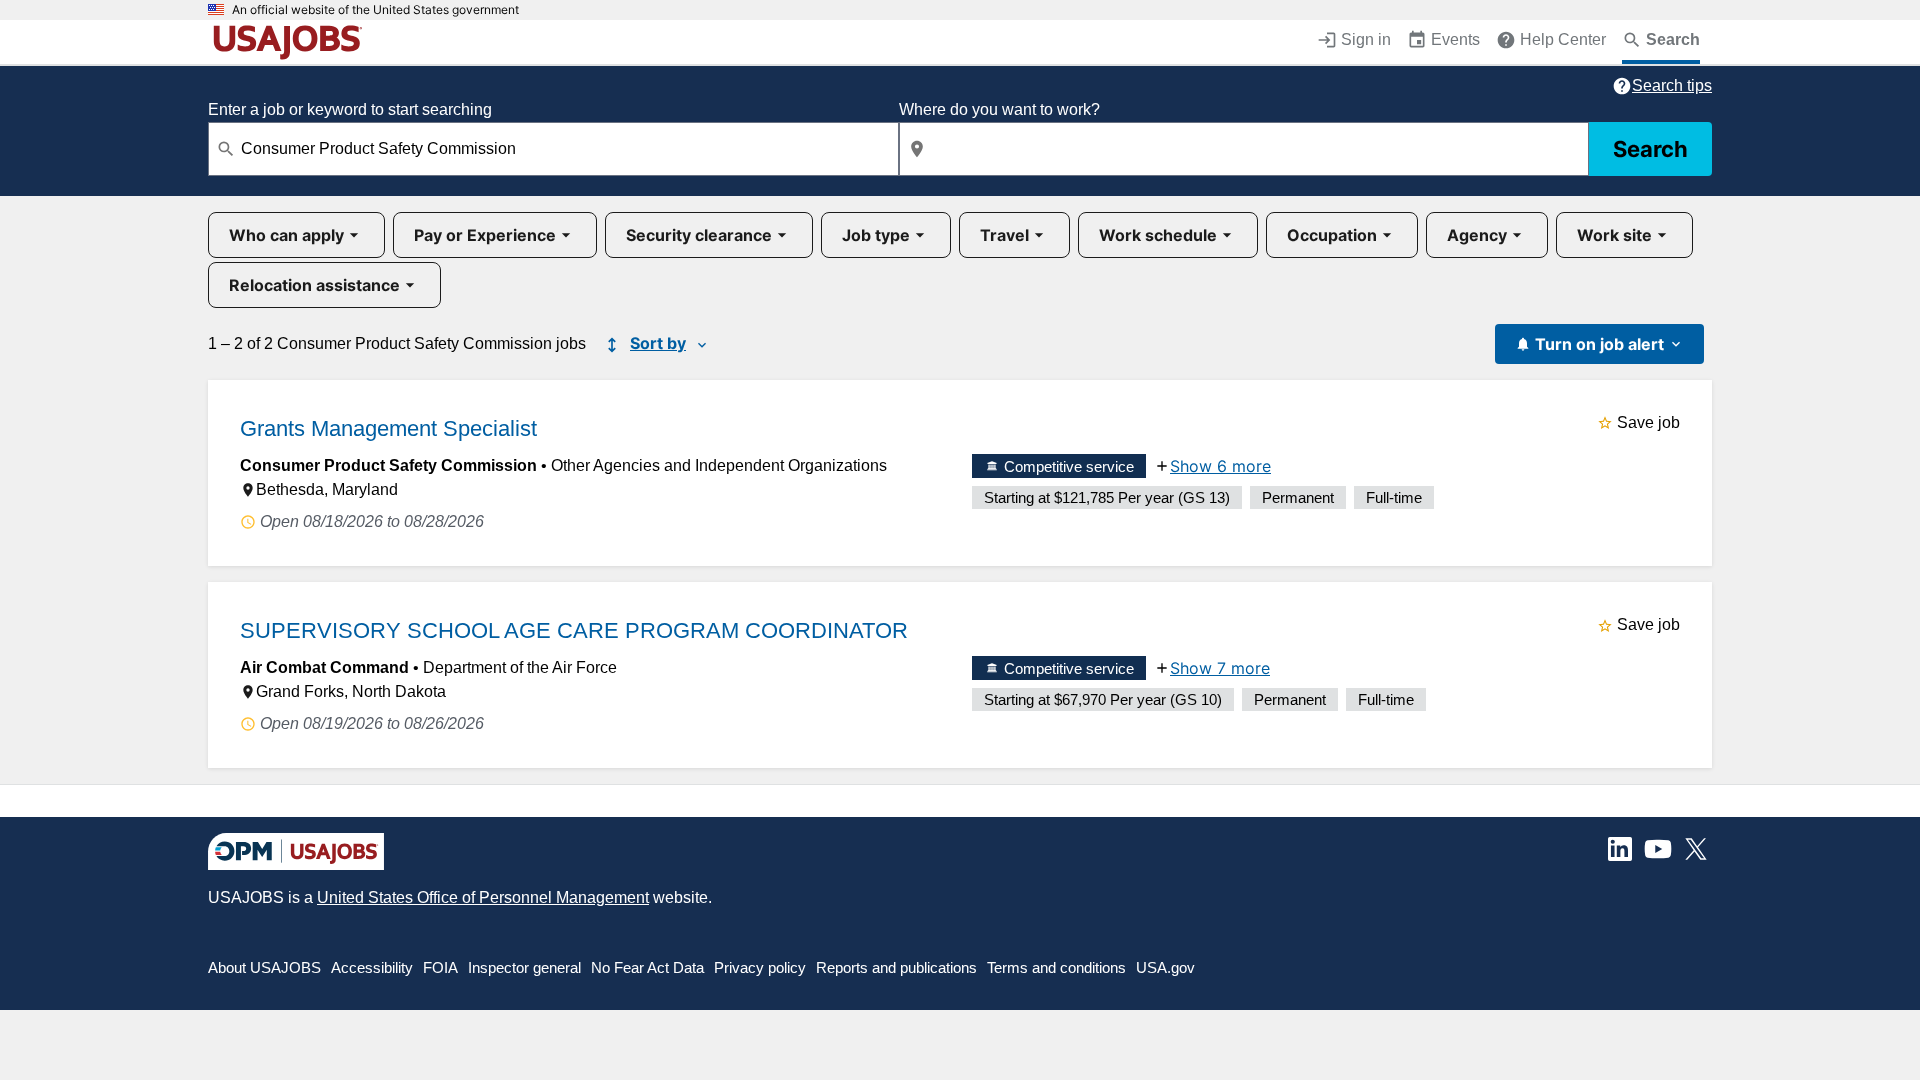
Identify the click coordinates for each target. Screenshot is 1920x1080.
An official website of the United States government (375, 10)
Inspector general (524, 967)
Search (1650, 149)
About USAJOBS (264, 967)
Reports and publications (896, 967)
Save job (1648, 422)
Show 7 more (1220, 668)
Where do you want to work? (999, 109)
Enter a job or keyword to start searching (350, 109)
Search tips (1672, 85)
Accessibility (372, 967)
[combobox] (553, 149)
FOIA (440, 967)
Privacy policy (760, 967)
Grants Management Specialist (388, 428)
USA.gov (1165, 967)
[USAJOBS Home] (292, 42)
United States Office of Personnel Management (483, 897)
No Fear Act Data (647, 967)
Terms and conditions (1056, 967)
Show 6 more (1220, 466)
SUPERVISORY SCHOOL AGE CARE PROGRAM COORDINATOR (574, 630)
